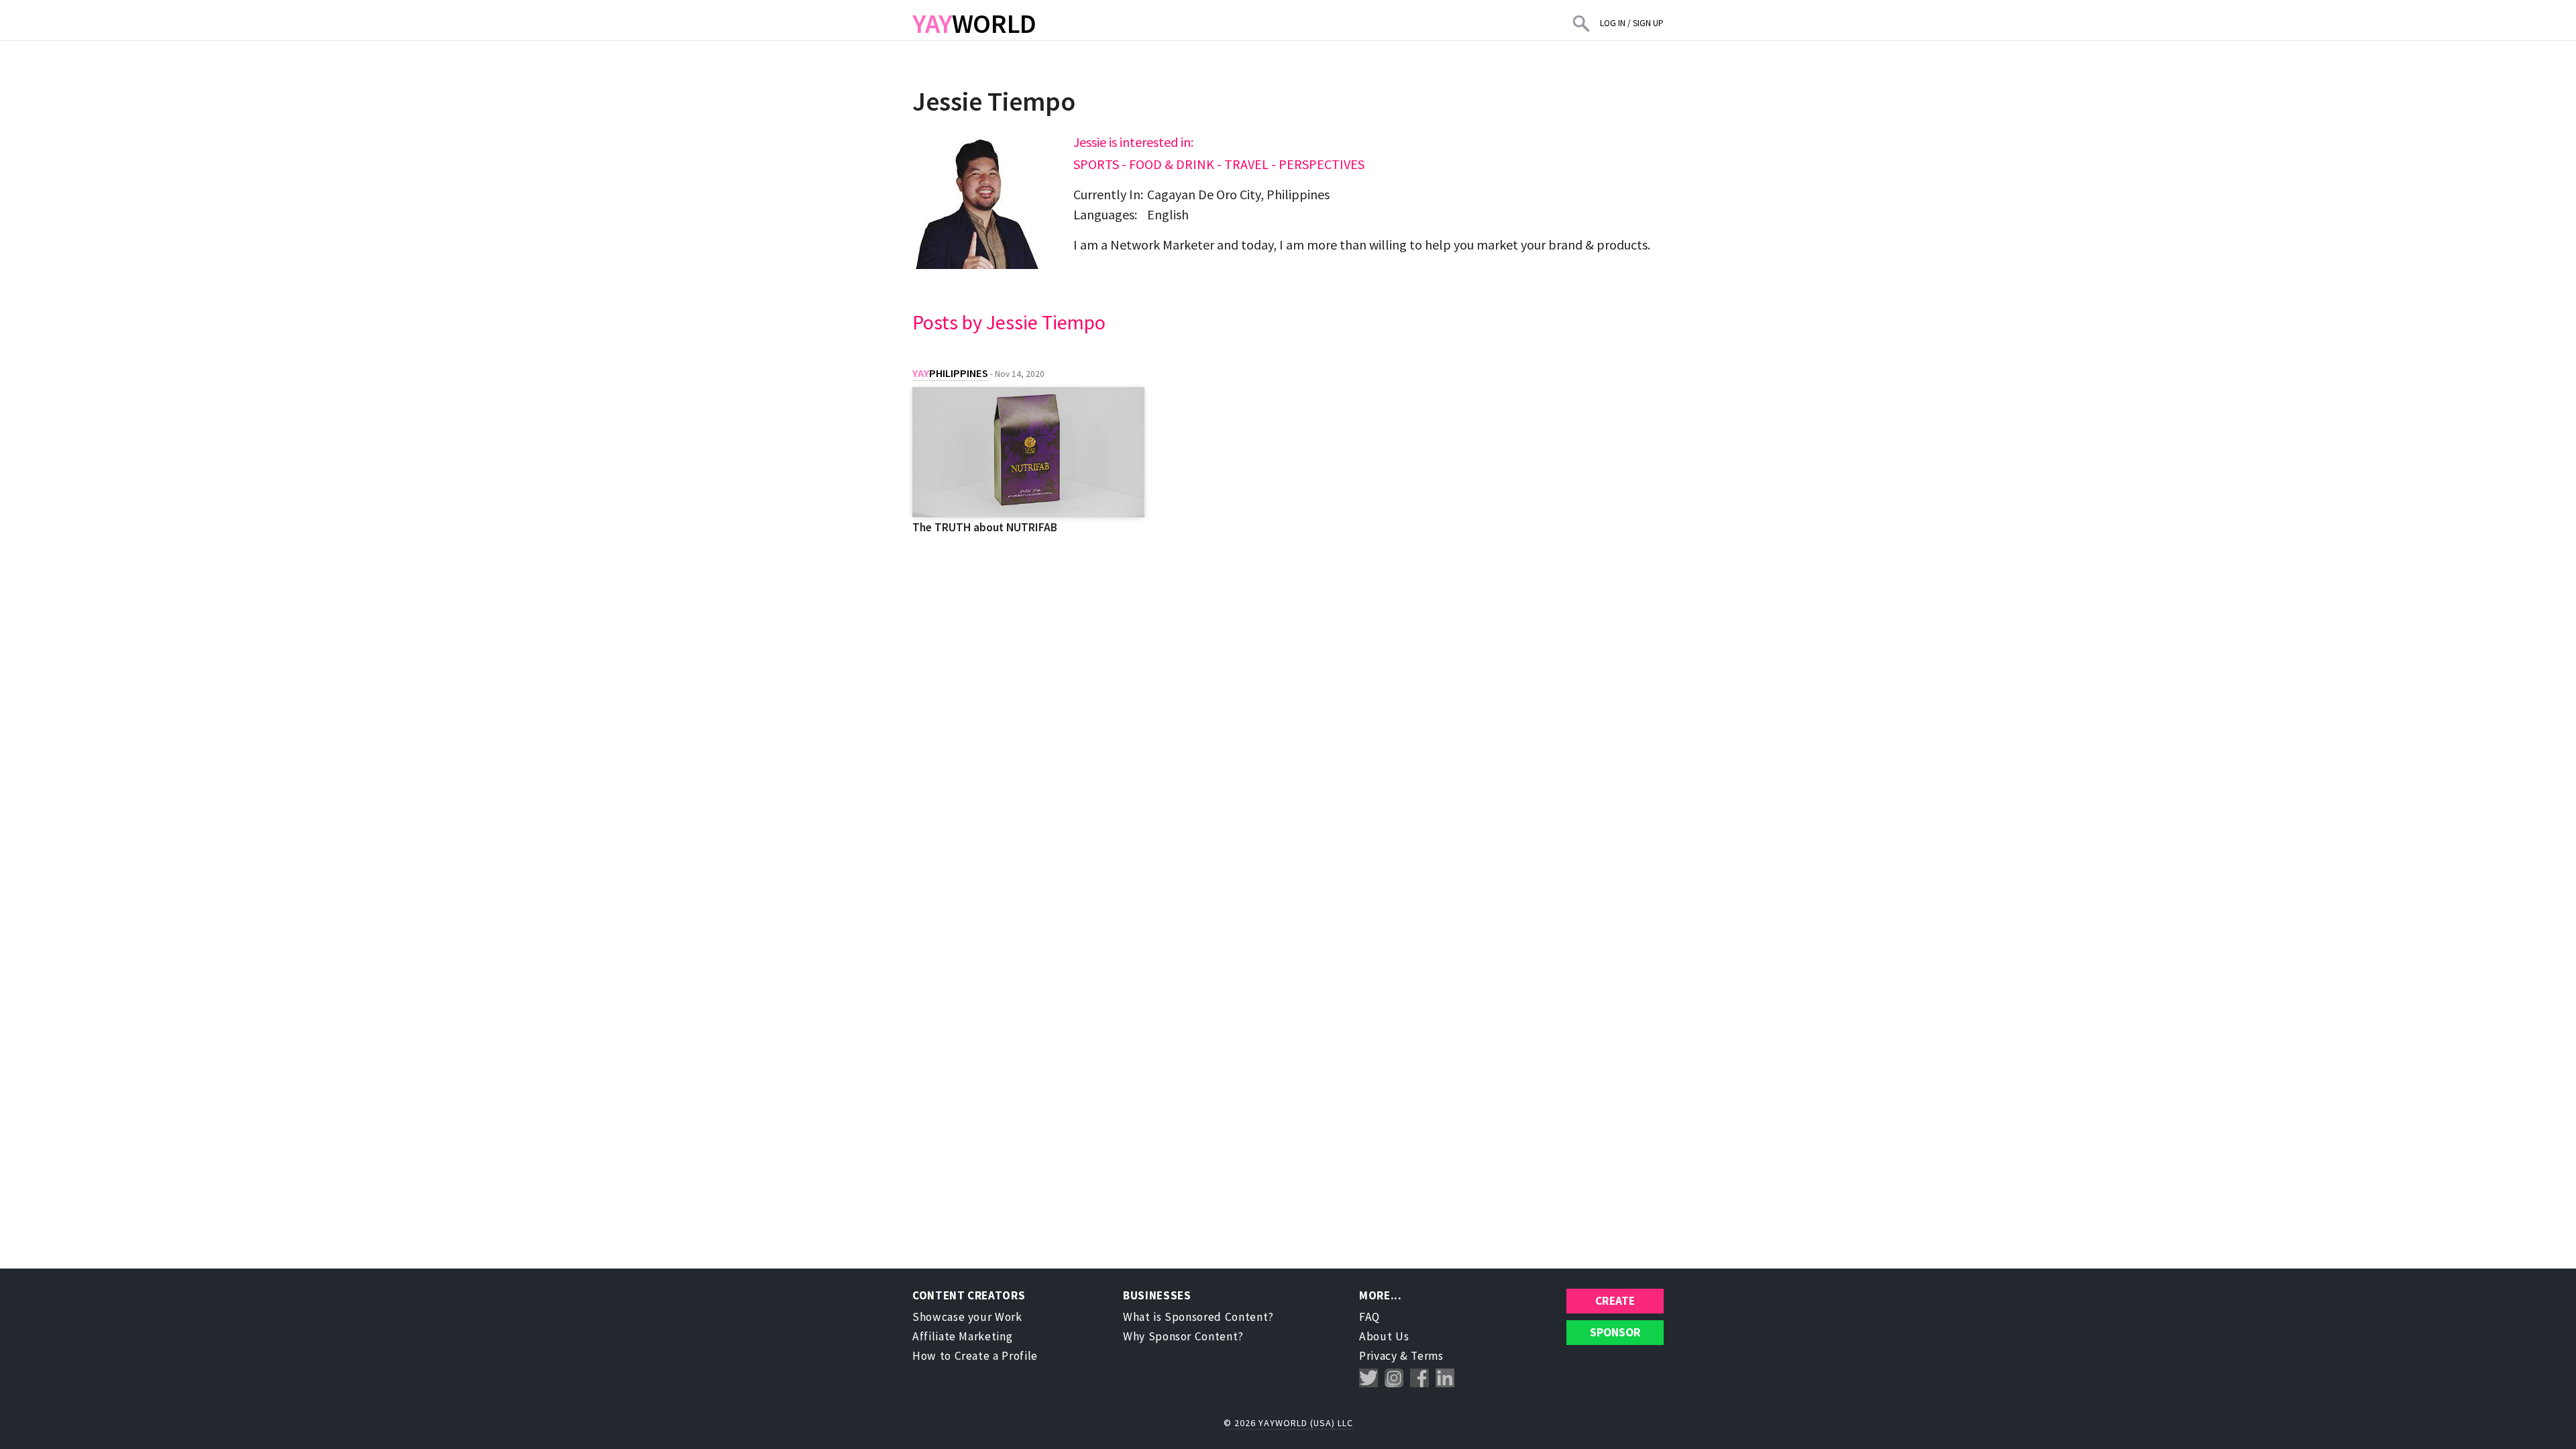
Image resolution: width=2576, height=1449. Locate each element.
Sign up (1648, 23)
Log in (1613, 23)
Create (1615, 1301)
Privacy (1378, 1356)
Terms (1427, 1356)
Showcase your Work (967, 1317)
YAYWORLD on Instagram (1394, 1378)
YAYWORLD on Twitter (1368, 1378)
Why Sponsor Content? (1183, 1336)
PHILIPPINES (950, 373)
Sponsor (1615, 1332)
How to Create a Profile (975, 1356)
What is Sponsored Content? (1198, 1317)
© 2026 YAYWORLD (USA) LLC (1288, 1423)
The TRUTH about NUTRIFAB (985, 527)
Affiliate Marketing (962, 1336)
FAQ (1370, 1317)
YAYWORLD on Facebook (1419, 1378)
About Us (1384, 1336)
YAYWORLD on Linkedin (1445, 1378)
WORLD (974, 23)
